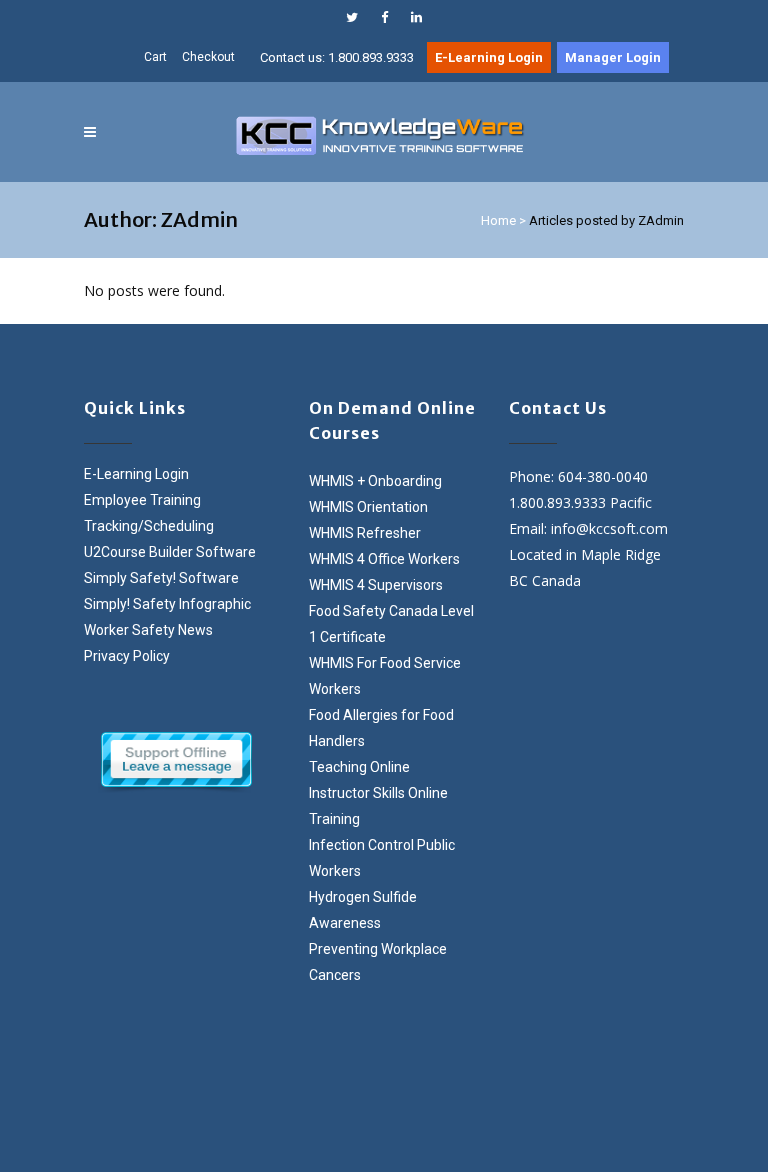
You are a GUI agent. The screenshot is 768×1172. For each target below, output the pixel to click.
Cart (155, 57)
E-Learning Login (136, 474)
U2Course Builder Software (170, 552)
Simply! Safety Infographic (167, 604)
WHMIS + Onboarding (375, 481)
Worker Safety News (148, 630)
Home (498, 220)
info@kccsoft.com (609, 528)
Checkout (208, 57)
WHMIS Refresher (365, 533)
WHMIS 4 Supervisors (376, 585)
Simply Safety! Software (161, 578)
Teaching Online (359, 767)
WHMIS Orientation (368, 507)
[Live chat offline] (176, 759)
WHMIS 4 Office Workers (384, 559)
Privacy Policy (127, 656)
